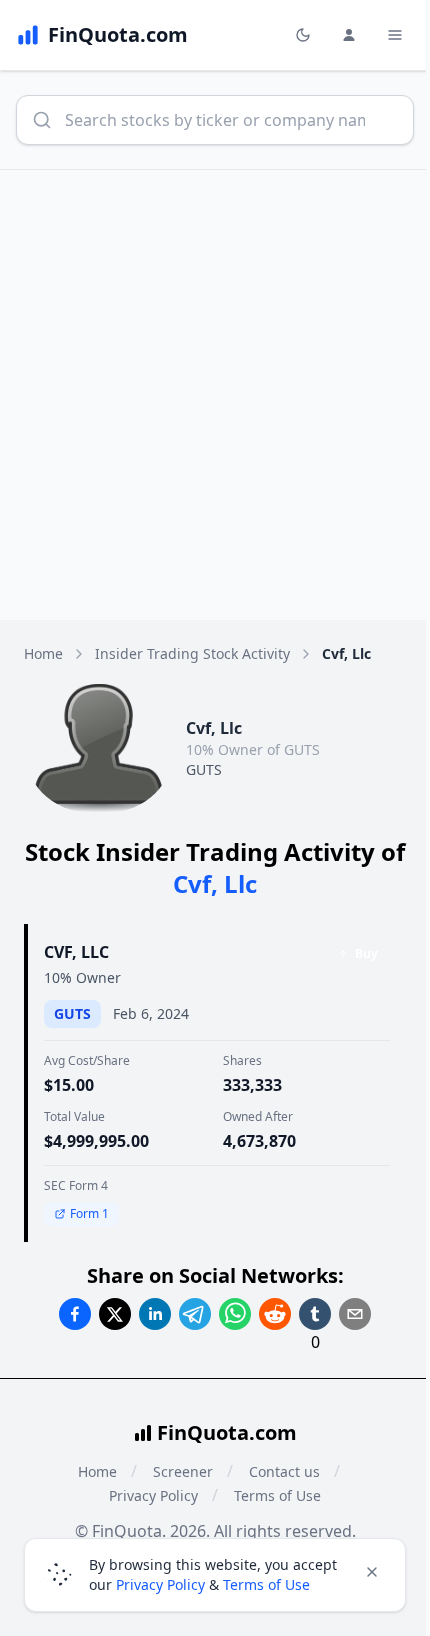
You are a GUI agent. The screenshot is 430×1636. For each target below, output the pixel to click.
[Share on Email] (355, 1314)
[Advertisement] (215, 395)
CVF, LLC (76, 952)
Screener (183, 1471)
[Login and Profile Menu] (349, 35)
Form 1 (89, 1213)
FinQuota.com (227, 1432)
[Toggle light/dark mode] (303, 35)
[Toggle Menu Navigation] (395, 35)
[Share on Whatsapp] (235, 1314)
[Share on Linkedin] (155, 1314)
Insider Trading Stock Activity (192, 653)
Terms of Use (277, 1495)
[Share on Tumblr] (315, 1314)
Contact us (284, 1471)
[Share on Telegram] (195, 1314)
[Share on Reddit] (275, 1314)
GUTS (204, 769)
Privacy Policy (153, 1495)
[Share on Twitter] (115, 1314)
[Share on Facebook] (75, 1314)
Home (43, 653)
